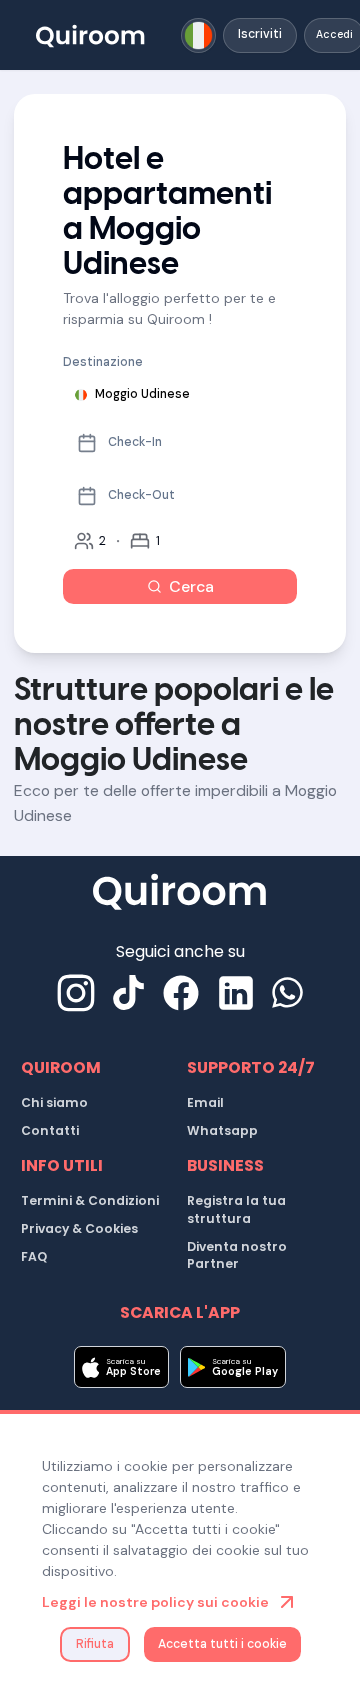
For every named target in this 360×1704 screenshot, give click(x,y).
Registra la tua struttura (236, 1209)
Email (205, 1102)
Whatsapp (222, 1130)
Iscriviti (260, 34)
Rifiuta (95, 1644)
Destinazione (103, 362)
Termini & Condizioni (90, 1200)
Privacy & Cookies (79, 1228)
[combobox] (198, 35)
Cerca (191, 586)
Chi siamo (54, 1102)
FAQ (34, 1256)
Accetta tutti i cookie (222, 1644)
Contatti (50, 1130)
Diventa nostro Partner (237, 1255)
